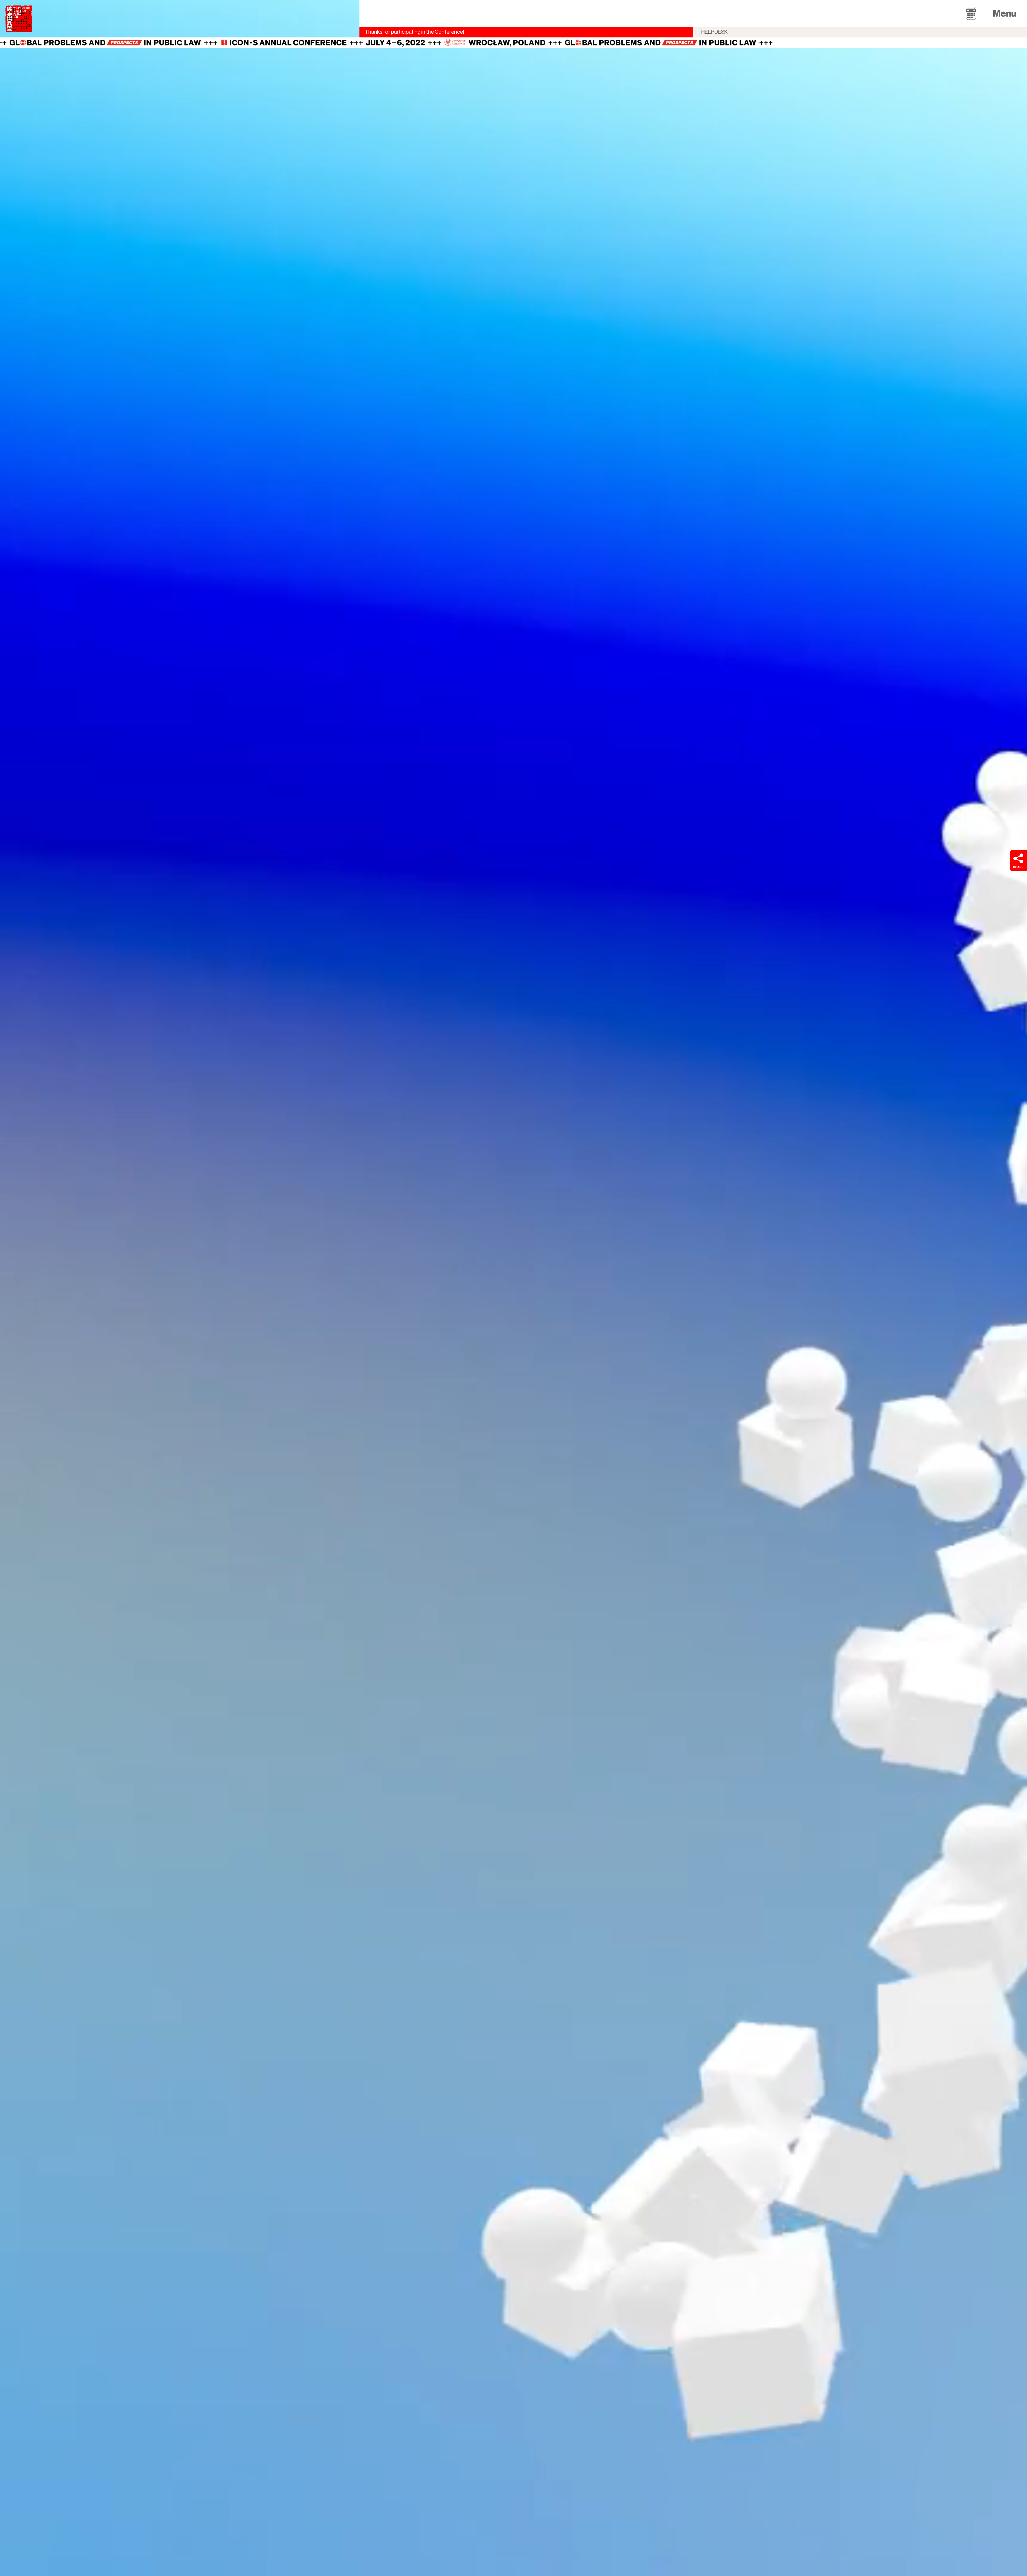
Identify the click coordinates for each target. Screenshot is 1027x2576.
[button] (971, 13)
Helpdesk (714, 32)
